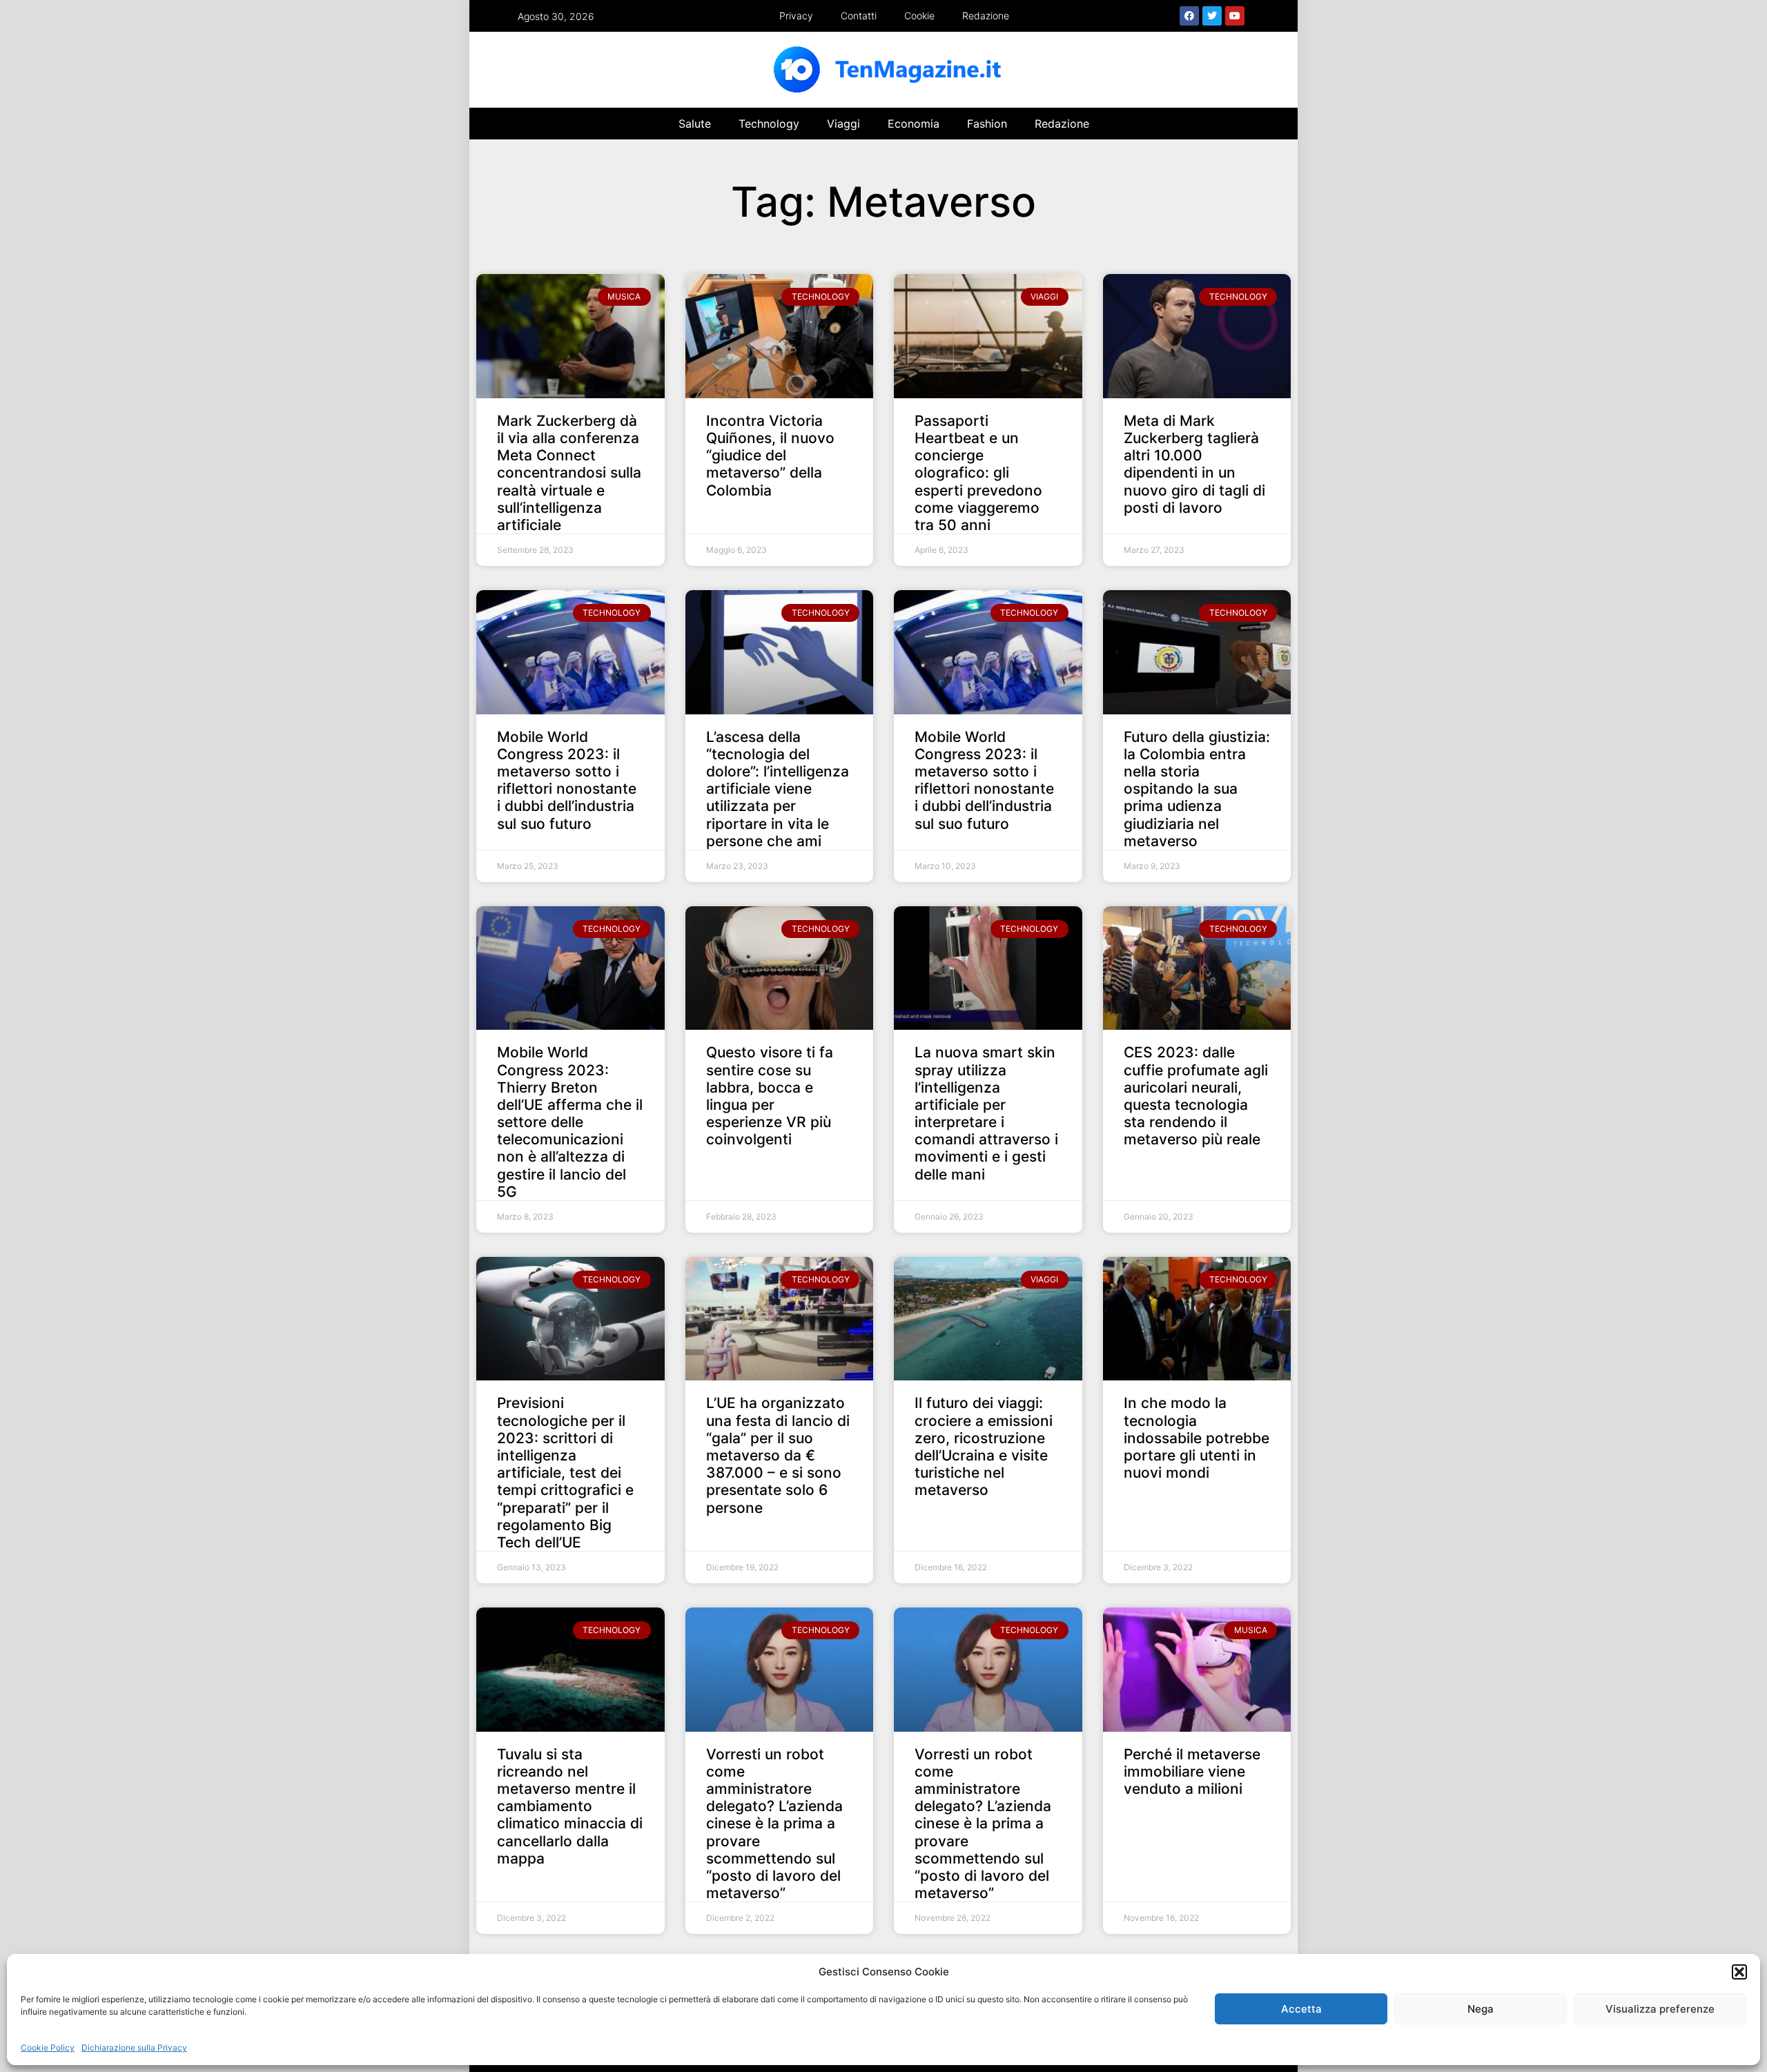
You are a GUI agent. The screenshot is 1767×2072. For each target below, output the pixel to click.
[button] (1739, 1972)
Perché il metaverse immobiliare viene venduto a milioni (1192, 1771)
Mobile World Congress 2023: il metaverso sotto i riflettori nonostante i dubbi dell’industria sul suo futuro (567, 780)
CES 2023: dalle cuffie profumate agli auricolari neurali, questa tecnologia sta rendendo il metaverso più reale (1196, 1096)
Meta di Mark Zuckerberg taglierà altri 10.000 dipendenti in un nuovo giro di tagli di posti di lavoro (1194, 464)
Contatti (859, 16)
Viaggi (843, 124)
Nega (1481, 2009)
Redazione (986, 16)
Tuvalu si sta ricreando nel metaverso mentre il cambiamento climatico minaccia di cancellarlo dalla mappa (570, 1806)
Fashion (987, 124)
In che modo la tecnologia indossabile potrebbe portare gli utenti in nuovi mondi (1197, 1438)
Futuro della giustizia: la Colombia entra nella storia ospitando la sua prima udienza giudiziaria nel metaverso (1197, 789)
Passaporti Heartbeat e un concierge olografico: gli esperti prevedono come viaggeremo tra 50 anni (978, 473)
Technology (769, 124)
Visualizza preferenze (1660, 2009)
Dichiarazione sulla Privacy (134, 2047)
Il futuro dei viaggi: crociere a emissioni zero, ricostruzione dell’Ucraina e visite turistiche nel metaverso (984, 1446)
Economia (914, 124)
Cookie (919, 16)
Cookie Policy (48, 2047)
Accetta (1301, 2009)
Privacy (796, 16)
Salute (695, 124)
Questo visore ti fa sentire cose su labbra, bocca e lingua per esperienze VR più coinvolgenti (770, 1096)
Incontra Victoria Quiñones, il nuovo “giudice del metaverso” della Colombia (770, 456)
